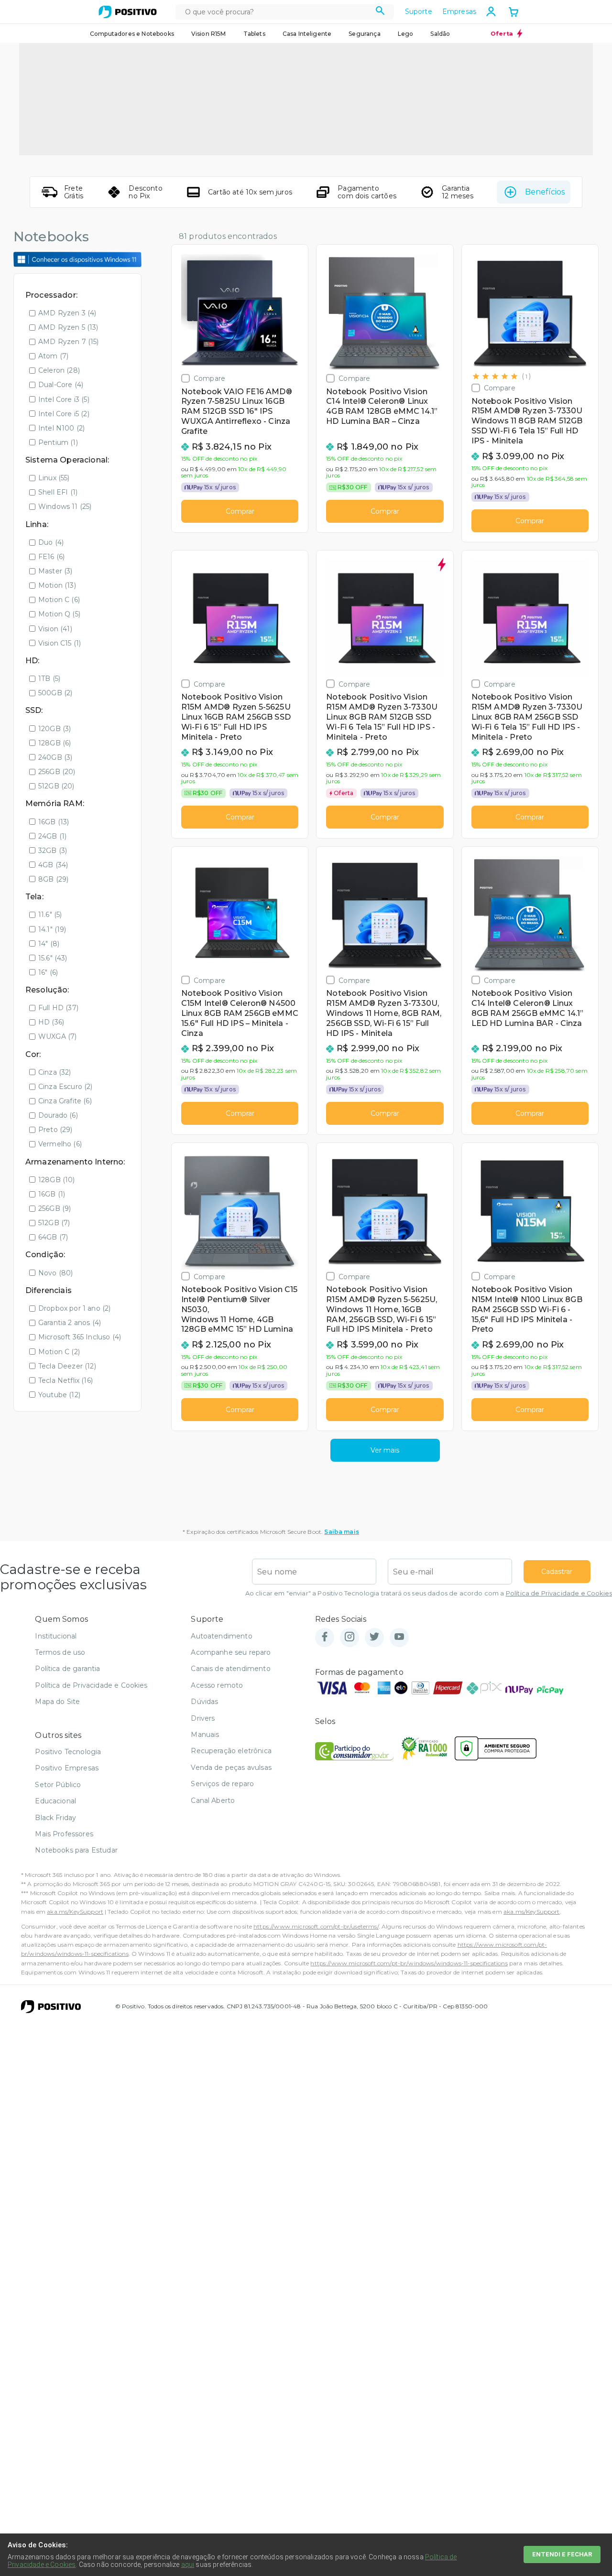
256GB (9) (55, 1208)
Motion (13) (57, 585)
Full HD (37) (58, 1008)
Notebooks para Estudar (76, 1850)
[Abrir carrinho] (514, 13)
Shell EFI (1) (58, 492)
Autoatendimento (221, 1636)
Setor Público (58, 1785)
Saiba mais (342, 1532)
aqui (188, 2565)
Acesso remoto (217, 1685)
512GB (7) (54, 1223)
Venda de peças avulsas (231, 1768)
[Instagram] (350, 1637)
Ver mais (385, 1450)
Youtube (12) (59, 1395)
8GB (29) (53, 879)
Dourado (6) (58, 1115)
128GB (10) (57, 1180)
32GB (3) (53, 851)
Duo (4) (51, 542)
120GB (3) (55, 729)
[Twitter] (374, 1637)
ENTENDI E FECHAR (562, 2554)
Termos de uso (60, 1652)
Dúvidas (204, 1702)
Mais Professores (64, 1834)
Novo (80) (55, 1273)
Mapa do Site (57, 1702)
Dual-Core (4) (61, 385)
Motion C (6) (59, 600)
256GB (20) (57, 772)
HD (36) (51, 1022)
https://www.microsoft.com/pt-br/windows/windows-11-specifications (409, 1963)
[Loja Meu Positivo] (128, 12)
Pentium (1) (58, 442)
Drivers (203, 1718)
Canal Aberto (213, 1800)
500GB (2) (55, 693)
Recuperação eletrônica (231, 1751)
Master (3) (55, 571)
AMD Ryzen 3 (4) (67, 313)
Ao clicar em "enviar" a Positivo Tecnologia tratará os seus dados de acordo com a (429, 1593)
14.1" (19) (52, 929)
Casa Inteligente (307, 34)
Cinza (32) (55, 1072)
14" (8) (49, 944)
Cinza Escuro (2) (66, 1087)
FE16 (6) (51, 557)
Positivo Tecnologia (68, 1752)
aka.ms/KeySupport (75, 1912)
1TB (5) (49, 679)
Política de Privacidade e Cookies (559, 1593)
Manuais (205, 1735)
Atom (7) (53, 356)
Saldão (440, 34)
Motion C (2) (59, 1352)
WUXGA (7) (57, 1036)
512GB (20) (56, 786)
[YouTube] (399, 1637)
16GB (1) (52, 1194)
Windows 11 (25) (65, 507)
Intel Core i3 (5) (64, 399)
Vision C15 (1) (60, 643)
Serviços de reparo (222, 1784)
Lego (406, 34)
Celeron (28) (59, 370)
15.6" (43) (53, 958)
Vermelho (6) (60, 1144)
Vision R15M (209, 34)
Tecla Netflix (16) (66, 1380)
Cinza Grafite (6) (65, 1101)
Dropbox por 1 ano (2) (74, 1308)
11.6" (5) (50, 915)
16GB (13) (54, 822)
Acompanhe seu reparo (231, 1652)
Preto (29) (55, 1130)
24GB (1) (52, 836)
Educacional (55, 1801)
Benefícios (545, 192)
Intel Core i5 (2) (64, 414)
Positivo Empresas (67, 1768)
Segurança (364, 34)
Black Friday (55, 1818)
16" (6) (48, 972)
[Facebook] (325, 1637)
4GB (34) (53, 865)
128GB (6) (55, 743)
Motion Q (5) (59, 614)
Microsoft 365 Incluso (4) (80, 1337)
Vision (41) (55, 629)
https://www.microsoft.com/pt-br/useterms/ (316, 1926)
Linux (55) (54, 478)
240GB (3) (55, 757)
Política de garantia (67, 1669)
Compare (209, 378)
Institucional (56, 1636)
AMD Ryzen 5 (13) (68, 327)
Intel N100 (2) (61, 428)
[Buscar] (380, 12)
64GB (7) (53, 1237)
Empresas (459, 11)
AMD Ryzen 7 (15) (69, 342)
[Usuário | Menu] (491, 11)
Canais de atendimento (230, 1669)
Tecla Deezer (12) (67, 1366)
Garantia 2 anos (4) (70, 1323)
